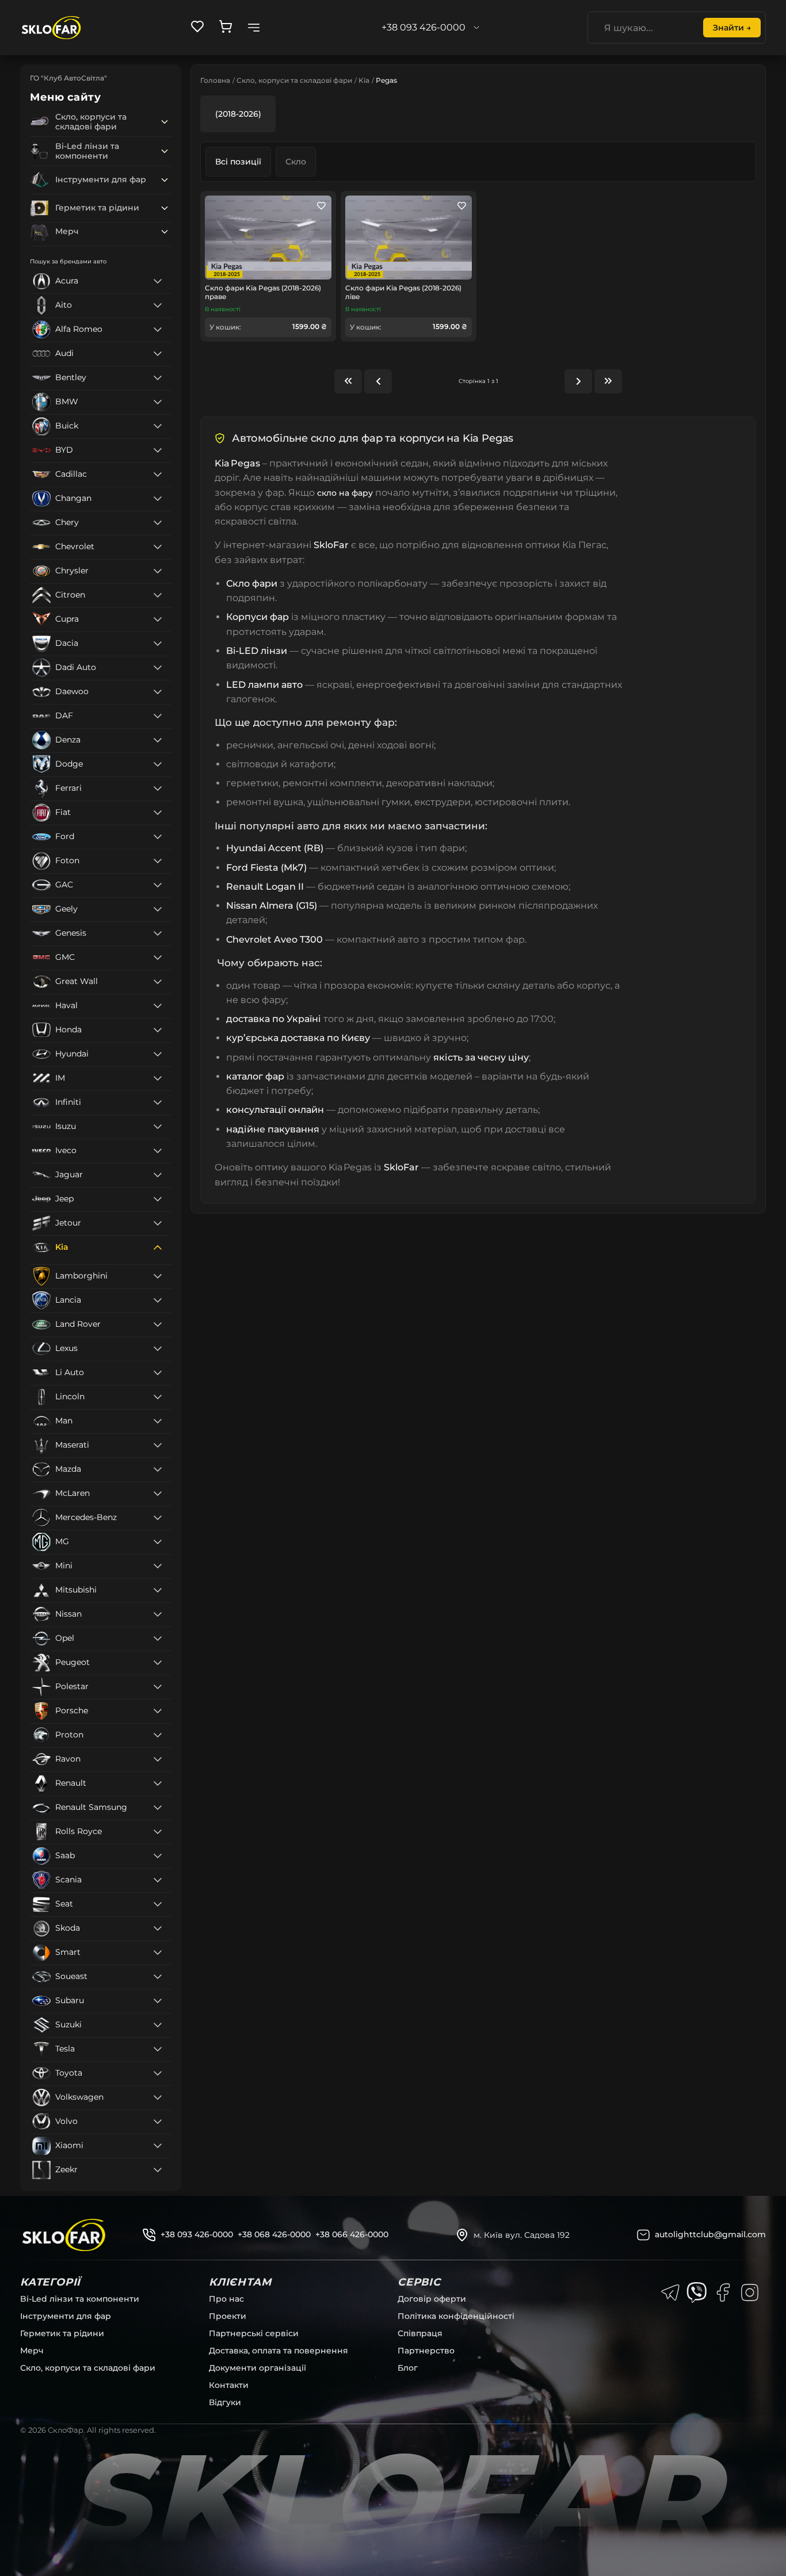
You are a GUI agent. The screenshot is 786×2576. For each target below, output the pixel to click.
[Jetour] (158, 1223)
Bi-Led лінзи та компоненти (80, 2299)
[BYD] (158, 450)
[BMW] (158, 402)
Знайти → (732, 28)
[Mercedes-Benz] (158, 1518)
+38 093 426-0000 (197, 2234)
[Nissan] (158, 1614)
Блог (408, 2368)
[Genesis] (158, 933)
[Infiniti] (158, 1103)
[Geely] (158, 909)
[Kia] (158, 1247)
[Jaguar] (158, 1175)
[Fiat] (158, 813)
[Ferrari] (158, 789)
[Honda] (158, 1030)
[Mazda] (158, 1469)
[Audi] (158, 354)
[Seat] (158, 1904)
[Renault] (158, 1783)
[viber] (697, 2292)
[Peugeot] (158, 1663)
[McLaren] (158, 1494)
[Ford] (158, 837)
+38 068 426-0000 (274, 2234)
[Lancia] (158, 1300)
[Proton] (158, 1735)
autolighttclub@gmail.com (710, 2234)
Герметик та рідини (62, 2333)
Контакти (229, 2385)
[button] (165, 122)
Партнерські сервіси (254, 2333)
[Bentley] (158, 378)
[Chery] (158, 523)
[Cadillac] (158, 474)
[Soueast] (158, 1977)
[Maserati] (158, 1445)
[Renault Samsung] (158, 1808)
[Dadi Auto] (158, 668)
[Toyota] (158, 2073)
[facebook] (723, 2292)
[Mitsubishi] (158, 1590)
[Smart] (158, 1953)
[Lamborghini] (158, 1276)
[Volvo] (158, 2122)
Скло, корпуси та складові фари (294, 80)
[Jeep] (158, 1199)
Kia (364, 80)
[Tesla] (158, 2049)
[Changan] (158, 499)
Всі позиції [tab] (238, 162)
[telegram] (670, 2292)
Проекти (228, 2316)
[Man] (158, 1421)
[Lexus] (158, 1349)
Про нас (226, 2299)
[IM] (158, 1078)
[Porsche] (158, 1711)
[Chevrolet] (158, 547)
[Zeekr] (158, 2170)
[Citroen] (158, 595)
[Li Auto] (158, 1373)
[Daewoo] (158, 692)
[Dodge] (158, 764)
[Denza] (158, 740)
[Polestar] (158, 1687)
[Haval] (158, 1006)
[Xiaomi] (158, 2146)
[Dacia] (158, 644)
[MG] (158, 1542)
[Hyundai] (158, 1054)
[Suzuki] (158, 2025)
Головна (215, 80)
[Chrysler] (158, 571)
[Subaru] (158, 2001)
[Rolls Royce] (158, 1832)
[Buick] (158, 426)
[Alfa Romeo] (158, 330)
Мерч (32, 2351)
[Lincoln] (158, 1397)
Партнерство (426, 2351)
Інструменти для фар (66, 2316)
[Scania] (158, 1880)
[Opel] (158, 1639)
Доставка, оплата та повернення (278, 2351)
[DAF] (158, 716)
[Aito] (158, 305)
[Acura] (158, 281)
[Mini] (158, 1566)
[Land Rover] (158, 1325)
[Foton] (158, 861)
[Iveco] (158, 1151)
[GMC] (158, 958)
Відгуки (225, 2402)
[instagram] (750, 2292)
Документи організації (257, 2368)
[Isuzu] (158, 1127)
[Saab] (158, 1856)
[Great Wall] (158, 982)
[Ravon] (158, 1759)
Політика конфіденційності (456, 2316)
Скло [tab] (296, 162)
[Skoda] (158, 1928)
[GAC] (158, 885)
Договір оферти (432, 2299)
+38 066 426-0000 (352, 2234)
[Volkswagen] (158, 2097)
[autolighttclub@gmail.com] (643, 2235)
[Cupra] (158, 619)
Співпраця (420, 2333)
